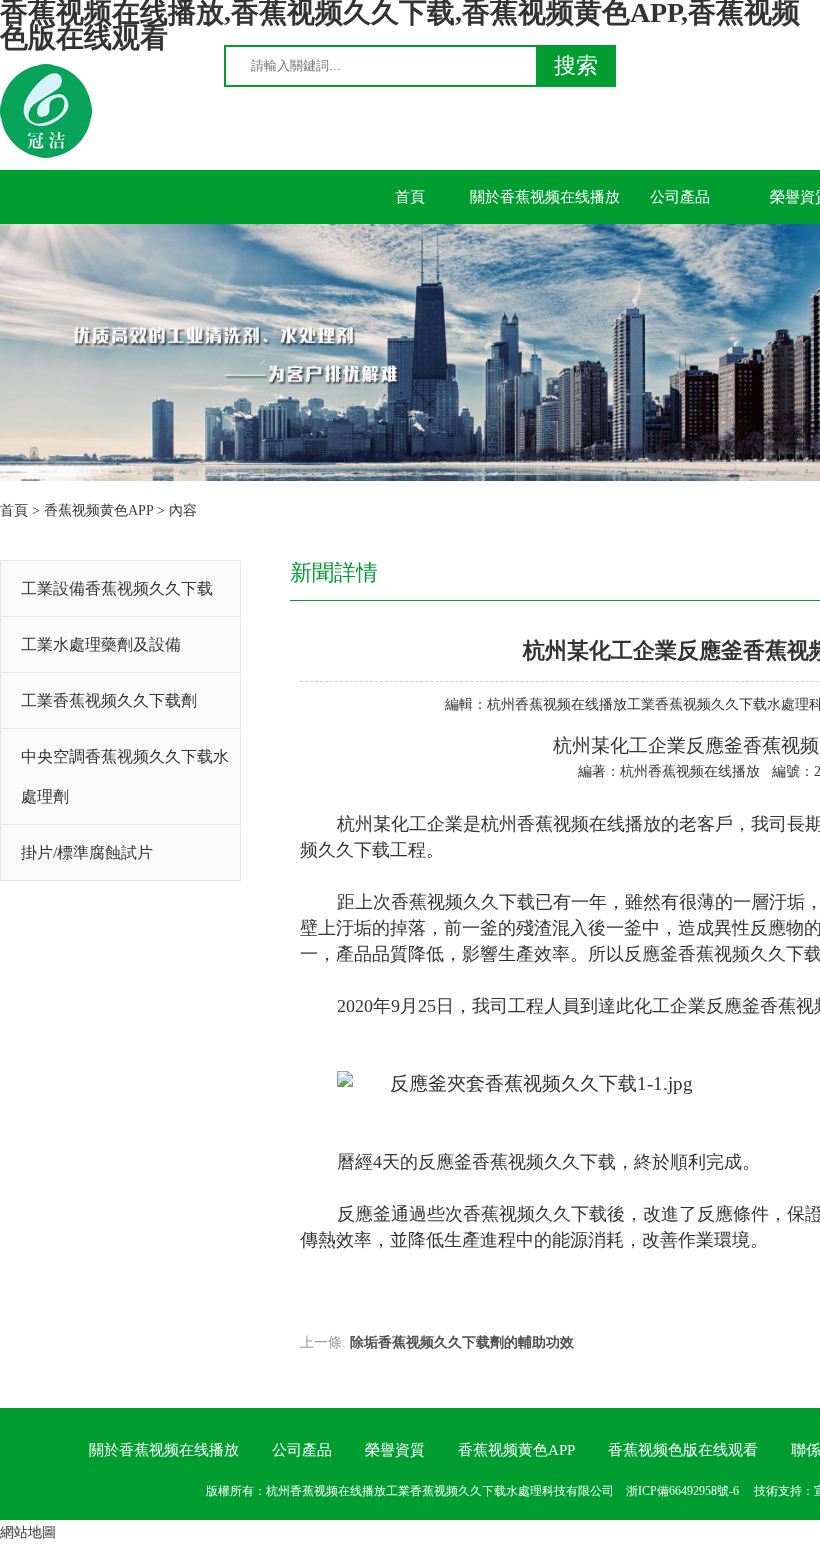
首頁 (410, 197)
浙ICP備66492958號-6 (682, 1491)
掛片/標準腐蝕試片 (87, 852)
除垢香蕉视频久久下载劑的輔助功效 (462, 1342)
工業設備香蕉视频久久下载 (117, 588)
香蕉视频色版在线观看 (683, 1450)
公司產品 (680, 197)
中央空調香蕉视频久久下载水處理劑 (125, 776)
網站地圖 (28, 1532)
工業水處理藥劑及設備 (101, 644)
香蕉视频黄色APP (98, 510)
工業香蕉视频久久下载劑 (109, 700)
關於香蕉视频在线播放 (545, 197)
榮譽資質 (395, 1450)
